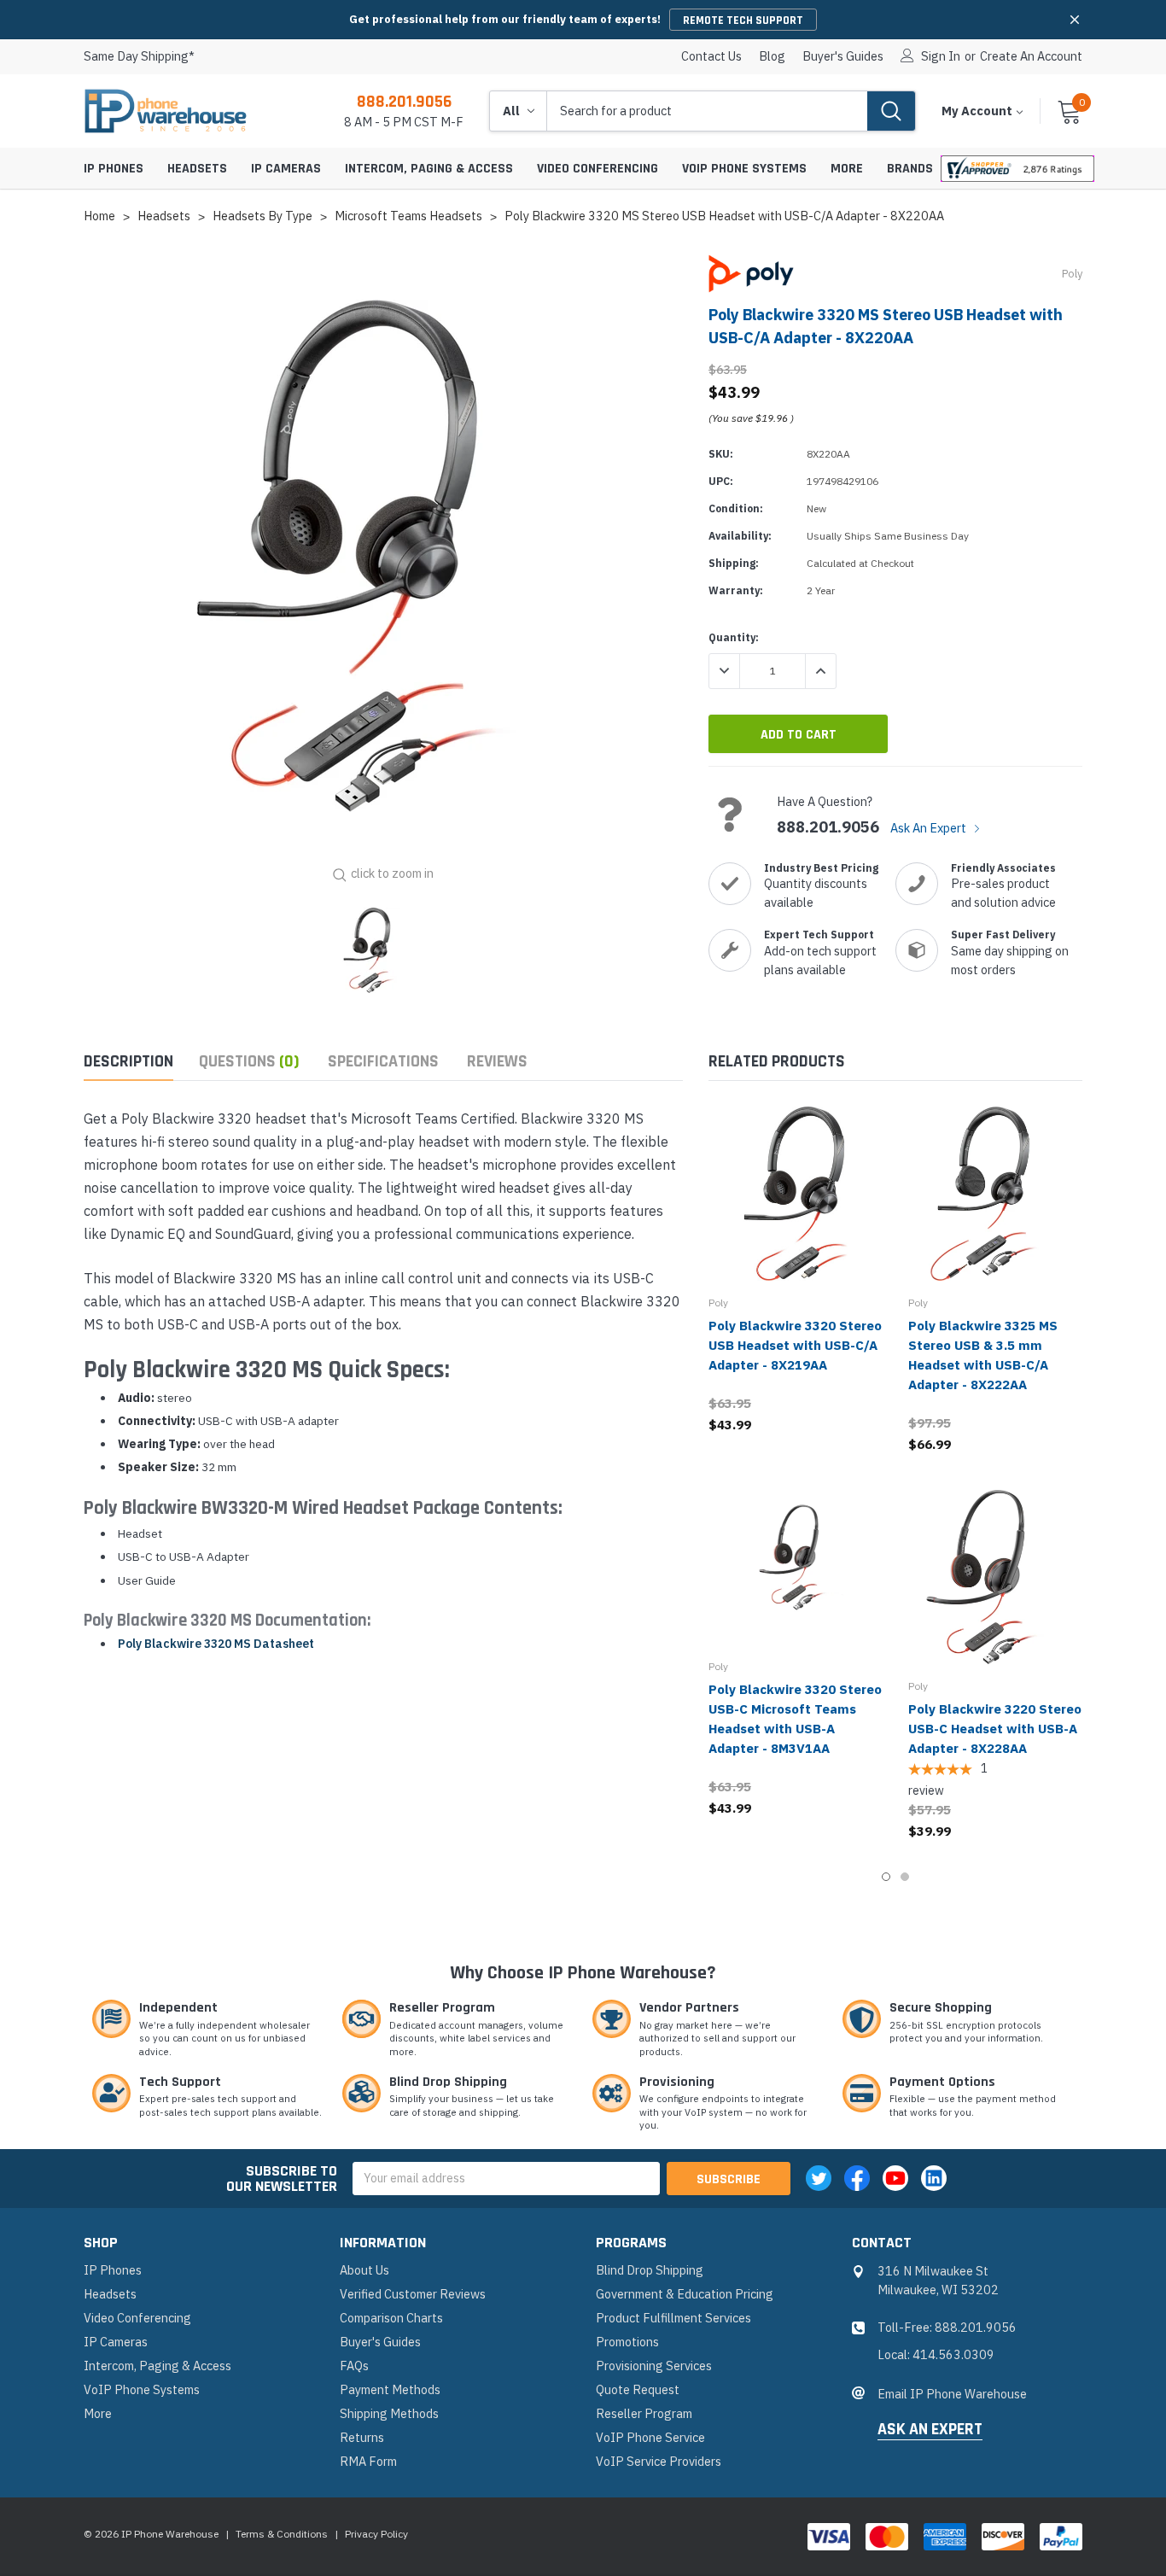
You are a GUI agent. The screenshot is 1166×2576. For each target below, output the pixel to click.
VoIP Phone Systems (744, 169)
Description (128, 1062)
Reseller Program (644, 2413)
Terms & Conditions (282, 2534)
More (847, 169)
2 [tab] (905, 1877)
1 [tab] (886, 1877)
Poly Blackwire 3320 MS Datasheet (216, 1644)
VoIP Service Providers (659, 2461)
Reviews (497, 1062)
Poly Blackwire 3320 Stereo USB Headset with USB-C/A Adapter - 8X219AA (795, 1345)
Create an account (1031, 56)
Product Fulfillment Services (673, 2318)
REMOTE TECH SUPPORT (743, 20)
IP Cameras (286, 169)
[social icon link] (819, 2178)
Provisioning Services (654, 2366)
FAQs (354, 2366)
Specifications (383, 1062)
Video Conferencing (598, 169)
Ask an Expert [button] (930, 2430)
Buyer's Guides (843, 56)
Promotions (627, 2342)
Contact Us (711, 56)
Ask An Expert (930, 828)
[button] (1075, 20)
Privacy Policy (376, 2534)
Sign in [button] (941, 56)
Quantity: (734, 637)
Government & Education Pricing (685, 2294)
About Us (364, 2270)
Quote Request (638, 2389)
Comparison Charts (391, 2318)
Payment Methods (390, 2389)
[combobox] (707, 111)
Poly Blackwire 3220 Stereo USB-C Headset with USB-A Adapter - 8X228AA (995, 1729)
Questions (249, 1062)
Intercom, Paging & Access (429, 169)
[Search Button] (891, 111)
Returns (362, 2437)
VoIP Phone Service (650, 2437)
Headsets (197, 169)
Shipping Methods (389, 2413)
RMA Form (368, 2461)
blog (772, 56)
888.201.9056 (404, 102)
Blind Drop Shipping (650, 2270)
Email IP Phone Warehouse (952, 2394)
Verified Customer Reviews (413, 2294)
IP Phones (114, 169)
